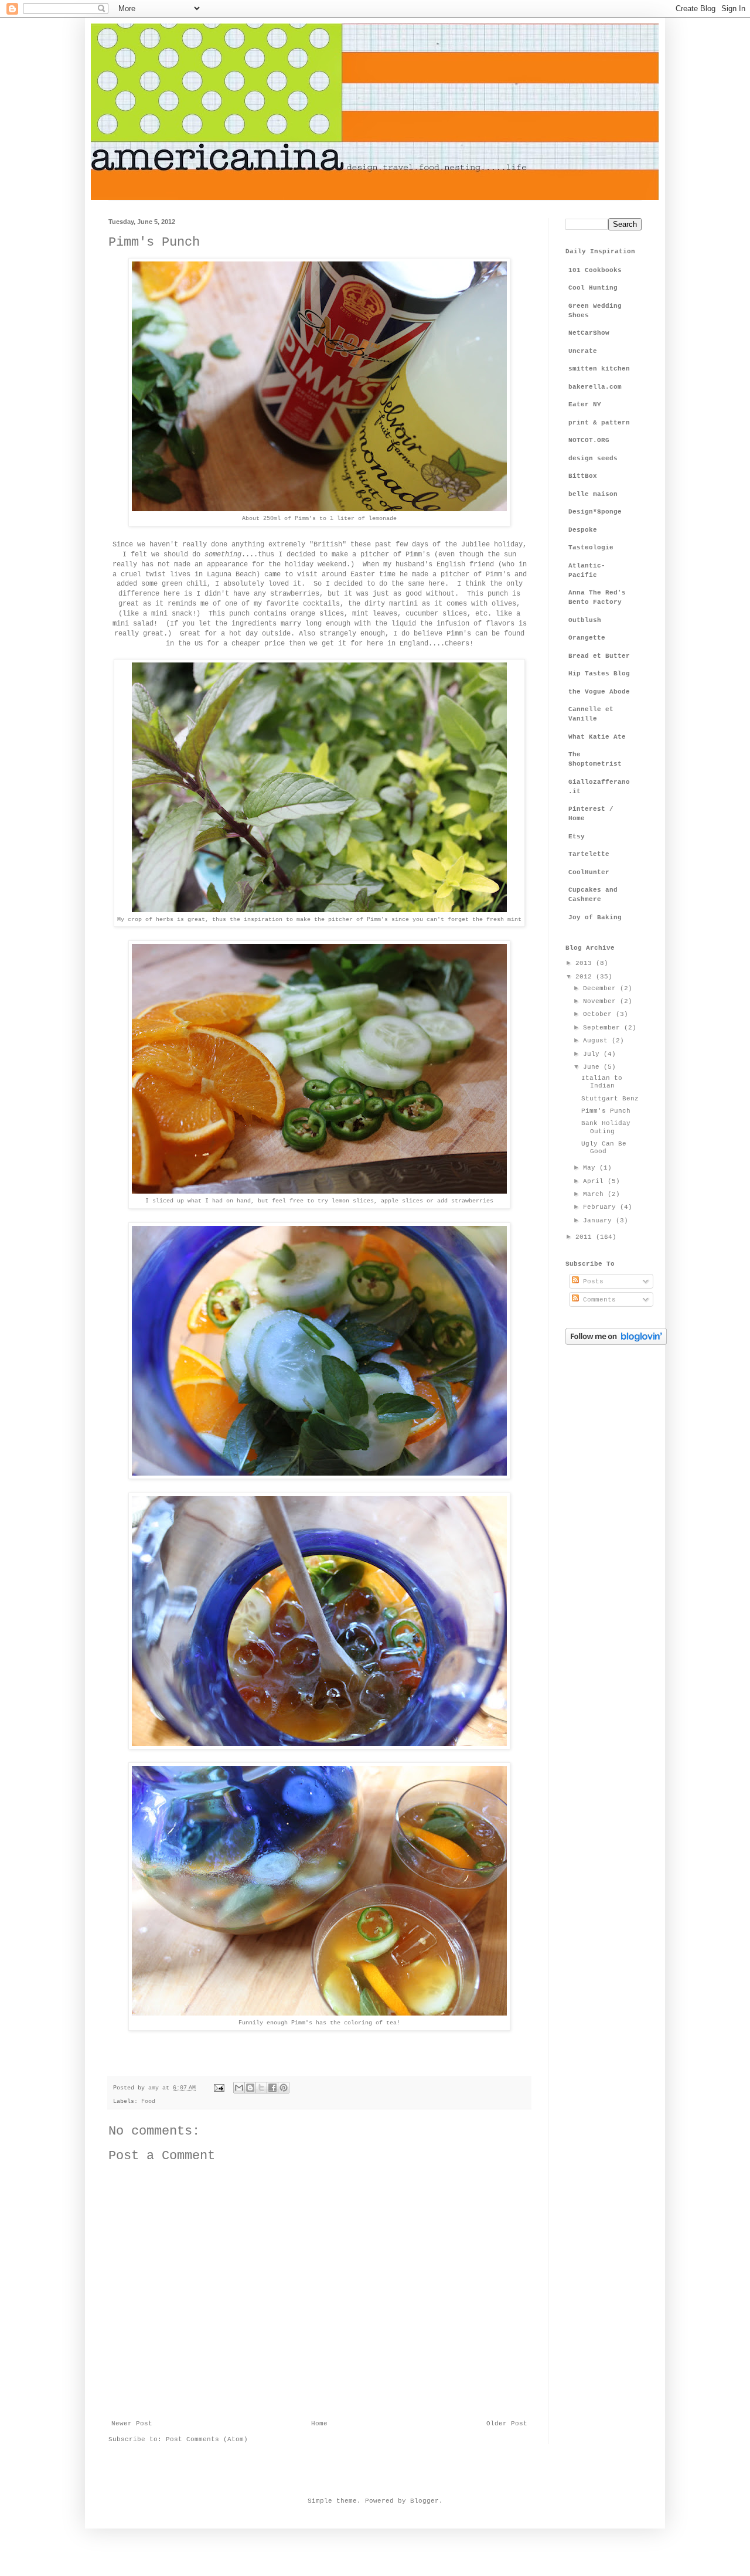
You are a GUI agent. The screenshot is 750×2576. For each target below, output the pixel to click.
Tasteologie (591, 548)
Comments (597, 1300)
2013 (586, 963)
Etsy (577, 837)
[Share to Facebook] (272, 2088)
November (601, 1001)
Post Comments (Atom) (207, 2439)
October (599, 1014)
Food (148, 2101)
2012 (586, 977)
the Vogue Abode (599, 692)
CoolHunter (589, 872)
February (601, 1207)
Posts (591, 1282)
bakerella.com (595, 387)
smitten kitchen (599, 369)
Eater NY (585, 405)
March (595, 1194)
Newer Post (132, 2424)
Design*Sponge (595, 512)
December (601, 988)
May (591, 1168)
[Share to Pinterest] (284, 2088)
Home (319, 2424)
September (604, 1028)
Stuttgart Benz (610, 1099)
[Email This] (239, 2088)
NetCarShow (589, 333)
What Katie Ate (597, 737)
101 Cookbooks (595, 270)
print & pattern (599, 423)
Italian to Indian (602, 1082)
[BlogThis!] (250, 2088)
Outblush (585, 620)
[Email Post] (219, 2088)
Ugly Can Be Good (604, 1148)
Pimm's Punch (606, 1111)
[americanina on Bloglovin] (616, 1343)
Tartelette (589, 854)
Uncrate (583, 351)
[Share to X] (261, 2088)
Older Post (507, 2424)
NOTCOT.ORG (589, 440)
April (595, 1181)
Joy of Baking (595, 917)
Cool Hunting (593, 288)
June (593, 1067)
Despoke (583, 530)
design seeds (593, 458)
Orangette (587, 638)
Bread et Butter (599, 656)
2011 (586, 1237)
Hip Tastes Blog (599, 674)
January (599, 1221)
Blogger (425, 2501)
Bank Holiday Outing (606, 1127)
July (593, 1054)
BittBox (583, 476)
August (597, 1041)
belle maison (593, 494)
